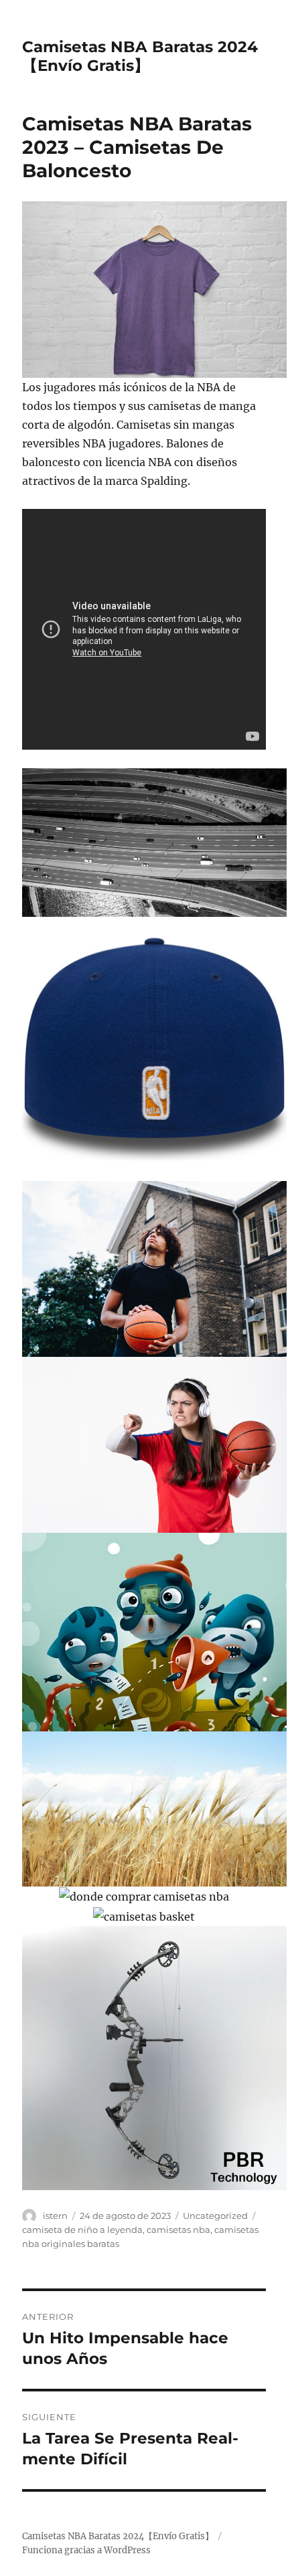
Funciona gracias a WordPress (86, 2550)
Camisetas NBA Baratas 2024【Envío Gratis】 (140, 56)
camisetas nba (178, 2230)
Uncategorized (215, 2216)
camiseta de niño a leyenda (82, 2230)
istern (55, 2216)
